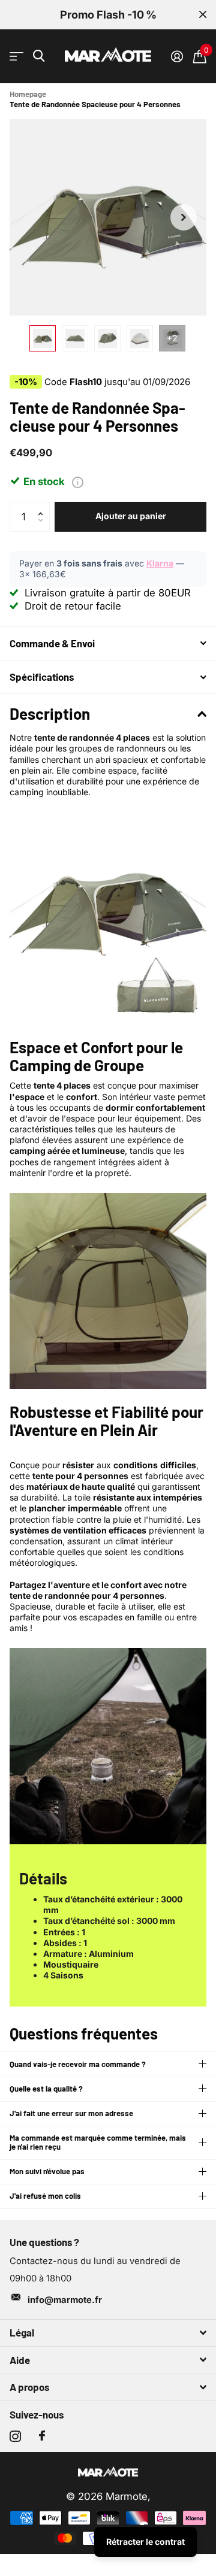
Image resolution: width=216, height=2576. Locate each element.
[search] (39, 56)
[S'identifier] (177, 56)
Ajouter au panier (131, 516)
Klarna (160, 563)
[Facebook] (42, 2436)
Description (50, 713)
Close (203, 15)
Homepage (28, 94)
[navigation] (43, 338)
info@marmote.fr (65, 2300)
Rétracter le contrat (145, 2542)
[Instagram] (15, 2436)
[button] (184, 217)
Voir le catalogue (16, 57)
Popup (78, 481)
